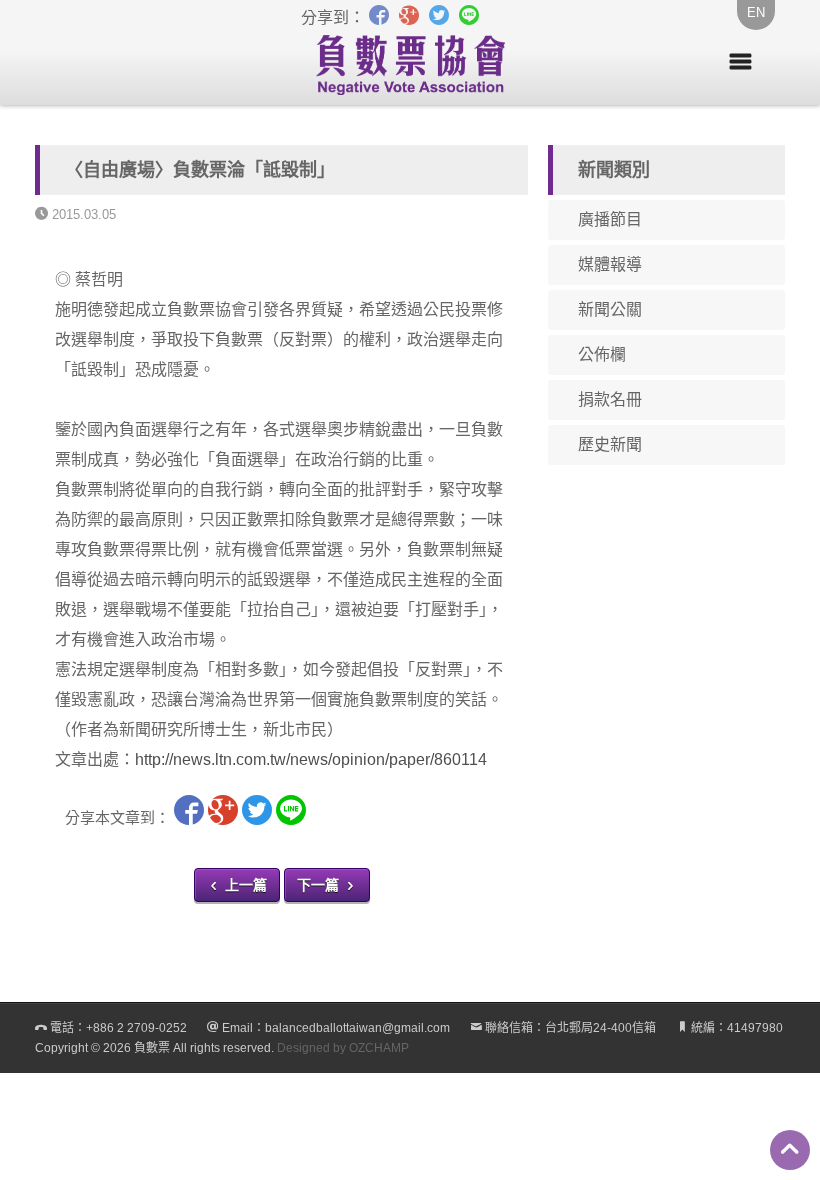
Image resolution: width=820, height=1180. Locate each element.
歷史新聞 (610, 444)
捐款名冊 (610, 399)
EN (756, 12)
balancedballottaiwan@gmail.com (357, 1028)
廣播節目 (610, 219)
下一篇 (320, 885)
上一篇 (244, 885)
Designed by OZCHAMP (343, 1048)
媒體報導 (610, 264)
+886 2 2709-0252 (136, 1028)
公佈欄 (602, 354)
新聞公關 (610, 309)
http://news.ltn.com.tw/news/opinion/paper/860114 (311, 759)
